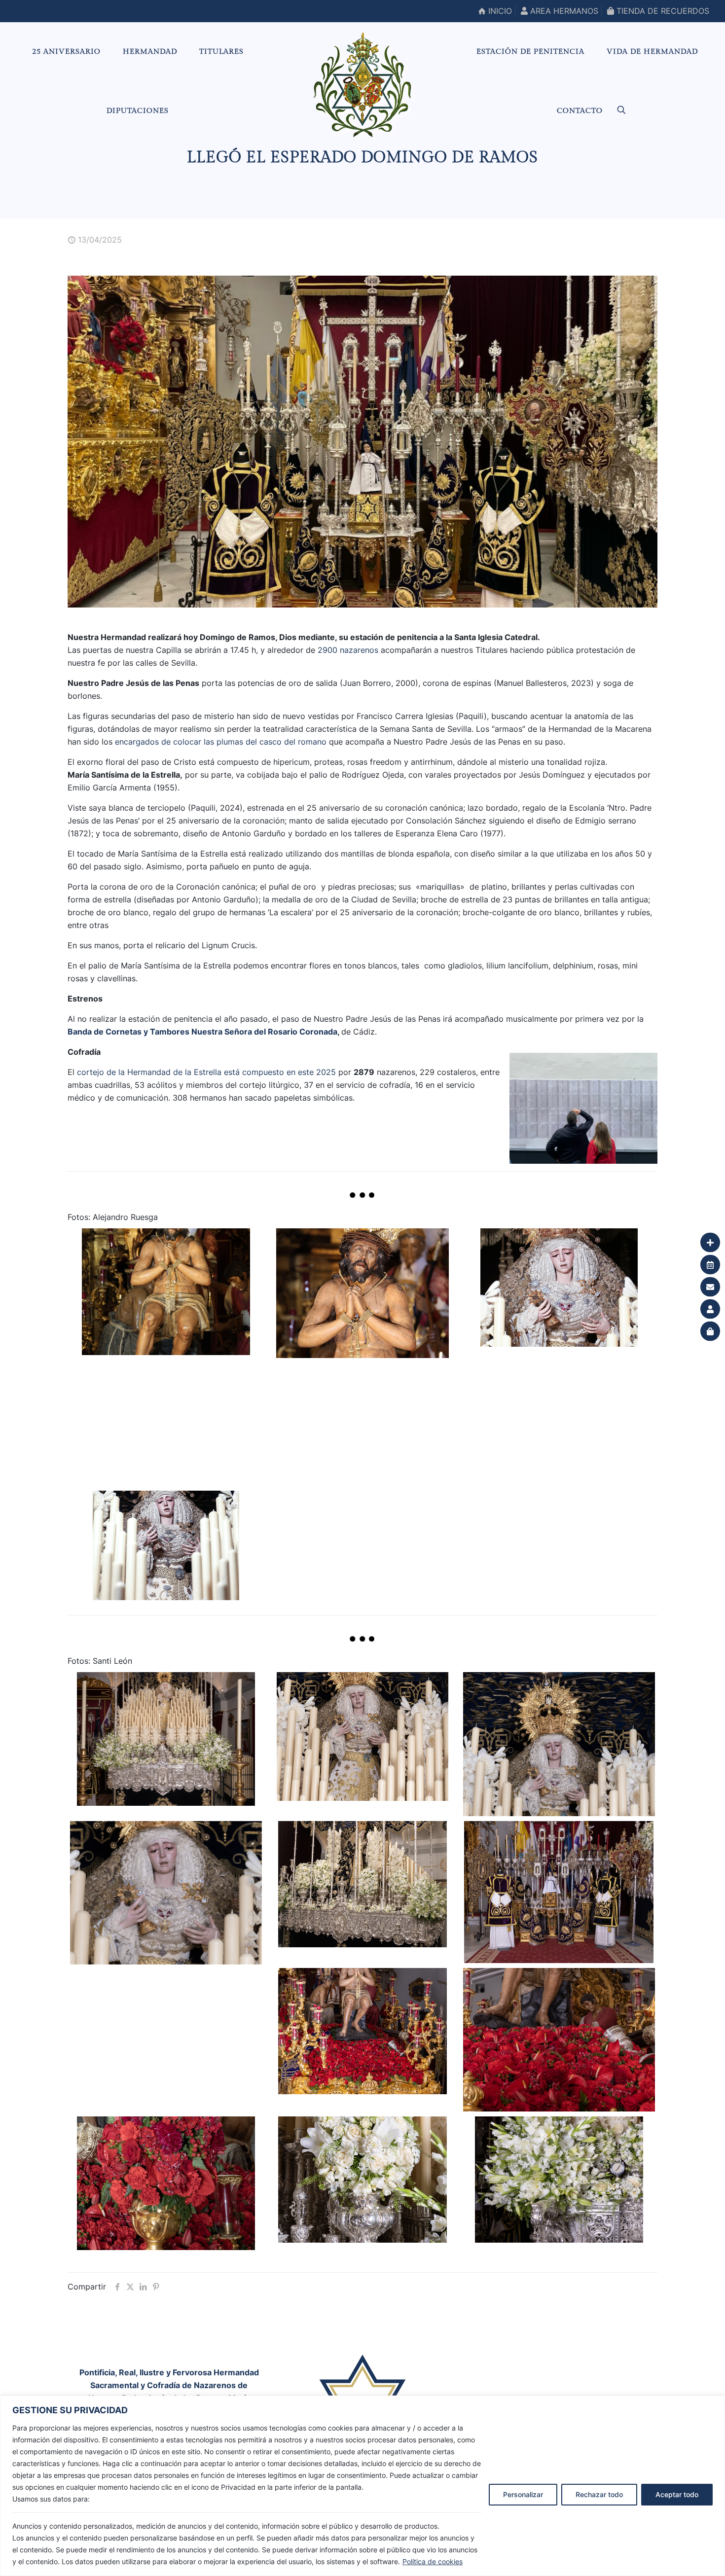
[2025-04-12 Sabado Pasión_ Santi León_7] (362, 2031)
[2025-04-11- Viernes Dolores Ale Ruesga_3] (559, 1419)
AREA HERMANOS (563, 11)
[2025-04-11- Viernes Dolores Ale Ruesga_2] (166, 1291)
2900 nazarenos (348, 650)
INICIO (499, 11)
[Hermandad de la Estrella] (363, 85)
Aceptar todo (677, 2494)
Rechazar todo (599, 2494)
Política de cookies (433, 2561)
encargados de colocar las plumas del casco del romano (219, 742)
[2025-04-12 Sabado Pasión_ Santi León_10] (362, 2180)
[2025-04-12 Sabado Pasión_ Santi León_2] (362, 1736)
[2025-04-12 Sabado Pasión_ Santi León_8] (559, 2040)
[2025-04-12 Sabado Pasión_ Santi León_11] (559, 2180)
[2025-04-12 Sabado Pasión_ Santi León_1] (166, 1739)
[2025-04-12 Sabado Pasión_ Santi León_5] (362, 1884)
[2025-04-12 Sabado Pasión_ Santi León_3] (559, 1744)
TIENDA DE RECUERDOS (662, 11)
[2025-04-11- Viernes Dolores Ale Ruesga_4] (559, 1287)
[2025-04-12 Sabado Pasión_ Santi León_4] (166, 1893)
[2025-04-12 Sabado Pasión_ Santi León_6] (559, 1892)
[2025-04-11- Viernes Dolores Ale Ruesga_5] (166, 1546)
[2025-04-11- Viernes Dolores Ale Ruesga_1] (362, 1293)
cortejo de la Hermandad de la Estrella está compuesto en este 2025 (206, 1072)
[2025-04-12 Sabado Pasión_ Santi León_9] (166, 2183)
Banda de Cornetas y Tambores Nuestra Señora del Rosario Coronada (202, 1032)
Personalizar (523, 2494)
